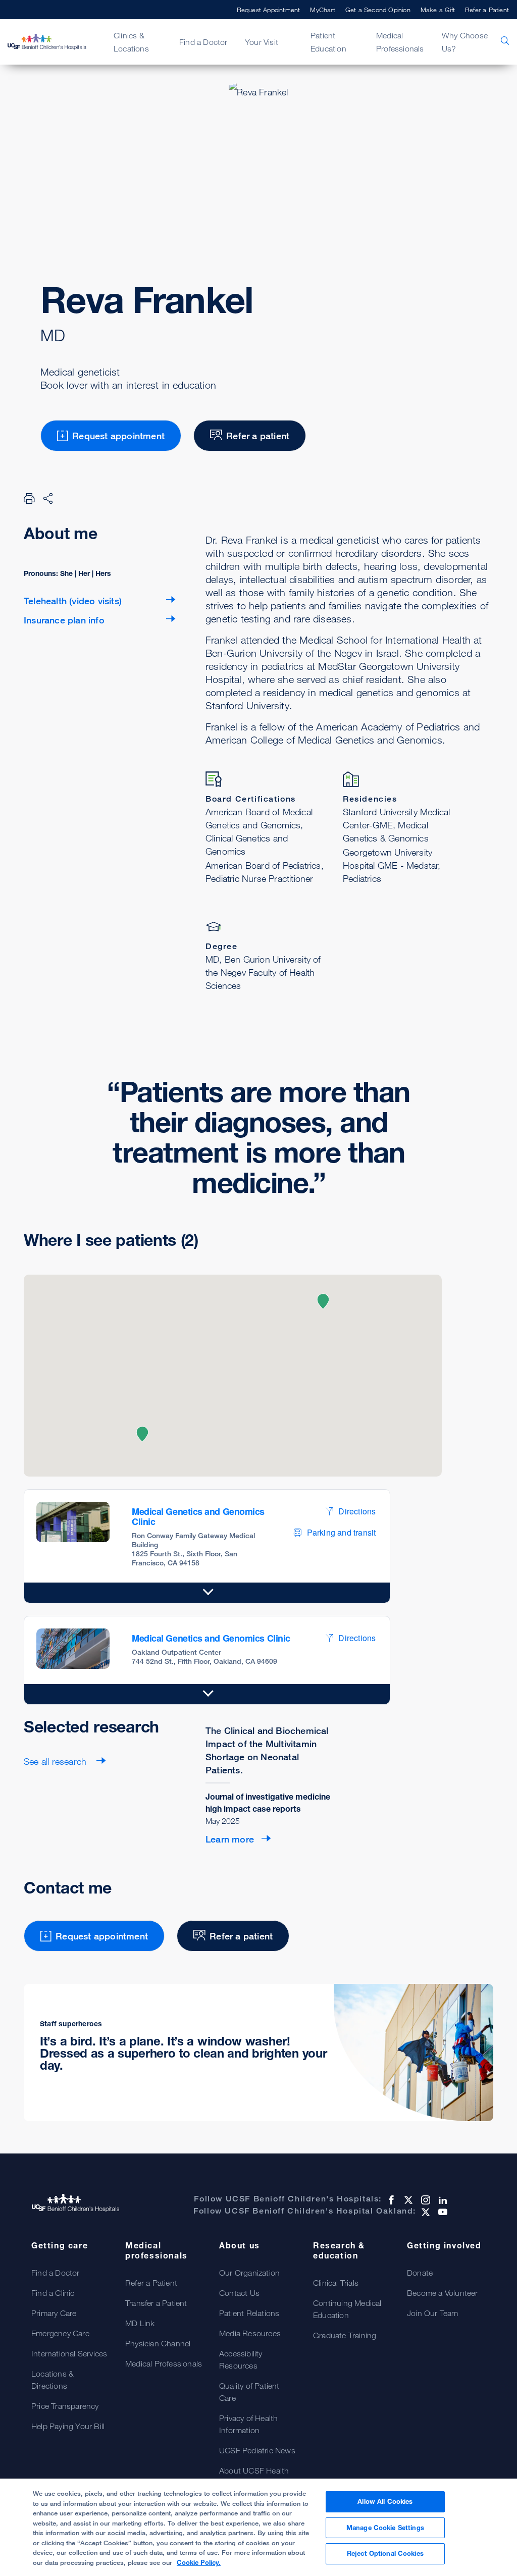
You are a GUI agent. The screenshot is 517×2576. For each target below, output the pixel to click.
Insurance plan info (64, 620)
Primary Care (54, 2313)
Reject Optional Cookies (385, 2553)
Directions (357, 1511)
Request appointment (118, 436)
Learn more (230, 1839)
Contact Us (239, 2293)
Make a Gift (438, 10)
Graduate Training (345, 2335)
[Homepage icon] (53, 42)
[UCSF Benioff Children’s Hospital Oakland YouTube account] (442, 2212)
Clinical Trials (336, 2283)
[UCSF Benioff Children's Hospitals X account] (407, 2200)
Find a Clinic (53, 2293)
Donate (420, 2273)
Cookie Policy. (199, 2562)
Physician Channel (158, 2343)
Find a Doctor (56, 2273)
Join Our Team (433, 2313)
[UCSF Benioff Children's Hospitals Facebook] (390, 2200)
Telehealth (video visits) (73, 601)
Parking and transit (342, 1532)
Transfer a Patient (156, 2303)
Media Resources (250, 2333)
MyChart (322, 10)
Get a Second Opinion (378, 10)
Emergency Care (60, 2333)
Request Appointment (269, 10)
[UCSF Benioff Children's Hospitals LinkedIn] (442, 2200)
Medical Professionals (164, 2363)
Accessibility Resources (241, 2359)
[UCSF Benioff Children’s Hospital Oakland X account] (425, 2212)
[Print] (29, 498)
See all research (56, 1761)
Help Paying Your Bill (68, 2426)
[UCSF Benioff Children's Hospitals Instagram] (425, 2200)
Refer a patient (258, 436)
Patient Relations (249, 2313)
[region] (258, 2527)
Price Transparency (65, 2406)
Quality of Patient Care (249, 2392)
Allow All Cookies (385, 2501)
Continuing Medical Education (347, 2309)
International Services (69, 2353)
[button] (142, 1434)
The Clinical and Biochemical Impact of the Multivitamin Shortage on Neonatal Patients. (267, 1750)
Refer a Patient (487, 10)
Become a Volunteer (443, 2293)
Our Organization (249, 2273)
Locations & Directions (53, 2380)
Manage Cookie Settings (385, 2528)
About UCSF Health (254, 2470)
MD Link (140, 2323)
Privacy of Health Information (248, 2424)
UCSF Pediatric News (257, 2450)
